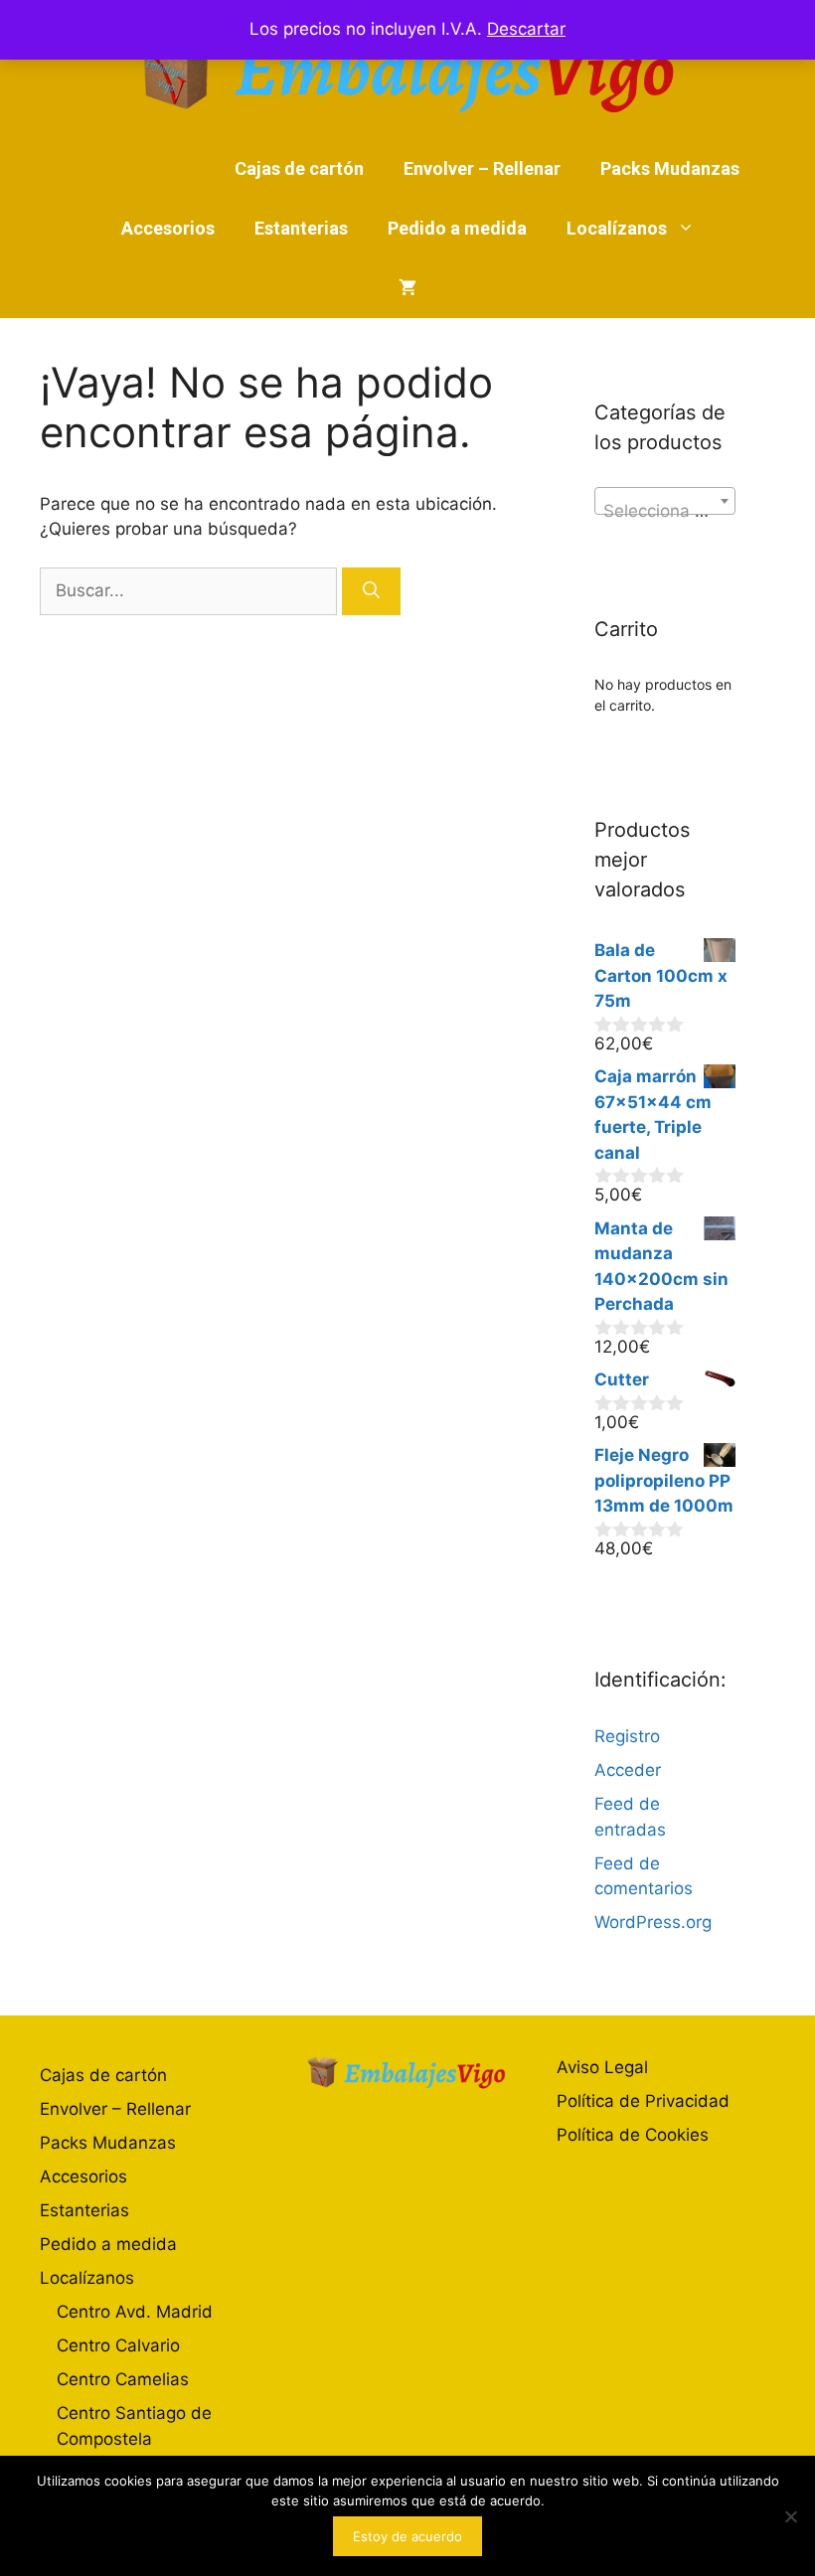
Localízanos (617, 228)
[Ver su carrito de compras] (407, 288)
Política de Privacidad (643, 2101)
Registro (627, 1736)
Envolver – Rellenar (482, 168)
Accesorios (168, 228)
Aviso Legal (602, 2067)
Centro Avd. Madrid (135, 2312)
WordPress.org (653, 1922)
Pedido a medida (457, 228)
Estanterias (301, 228)
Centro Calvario (118, 2345)
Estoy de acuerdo (407, 2536)
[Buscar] (371, 591)
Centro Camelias (123, 2379)
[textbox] (665, 510)
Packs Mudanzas (670, 168)
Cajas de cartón (299, 168)
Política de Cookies (633, 2135)
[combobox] (665, 501)
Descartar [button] (526, 29)
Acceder (628, 1770)
